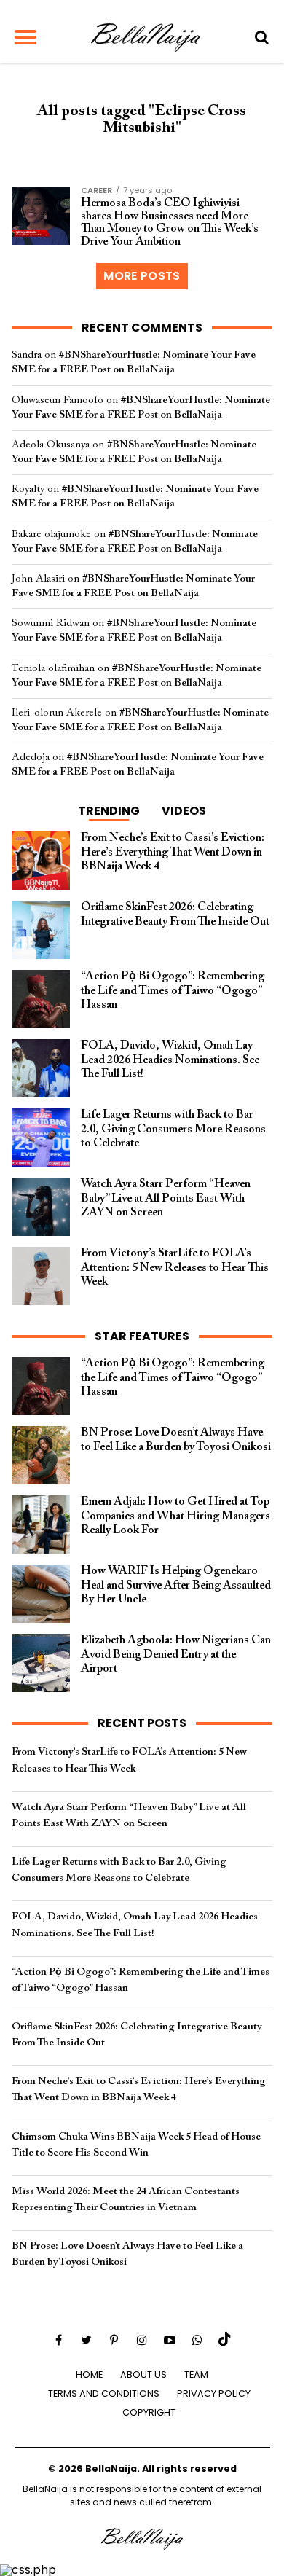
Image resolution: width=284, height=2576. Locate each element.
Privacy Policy (214, 2393)
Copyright (149, 2412)
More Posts (142, 276)
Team (196, 2375)
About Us (143, 2375)
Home (89, 2375)
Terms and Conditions (104, 2393)
